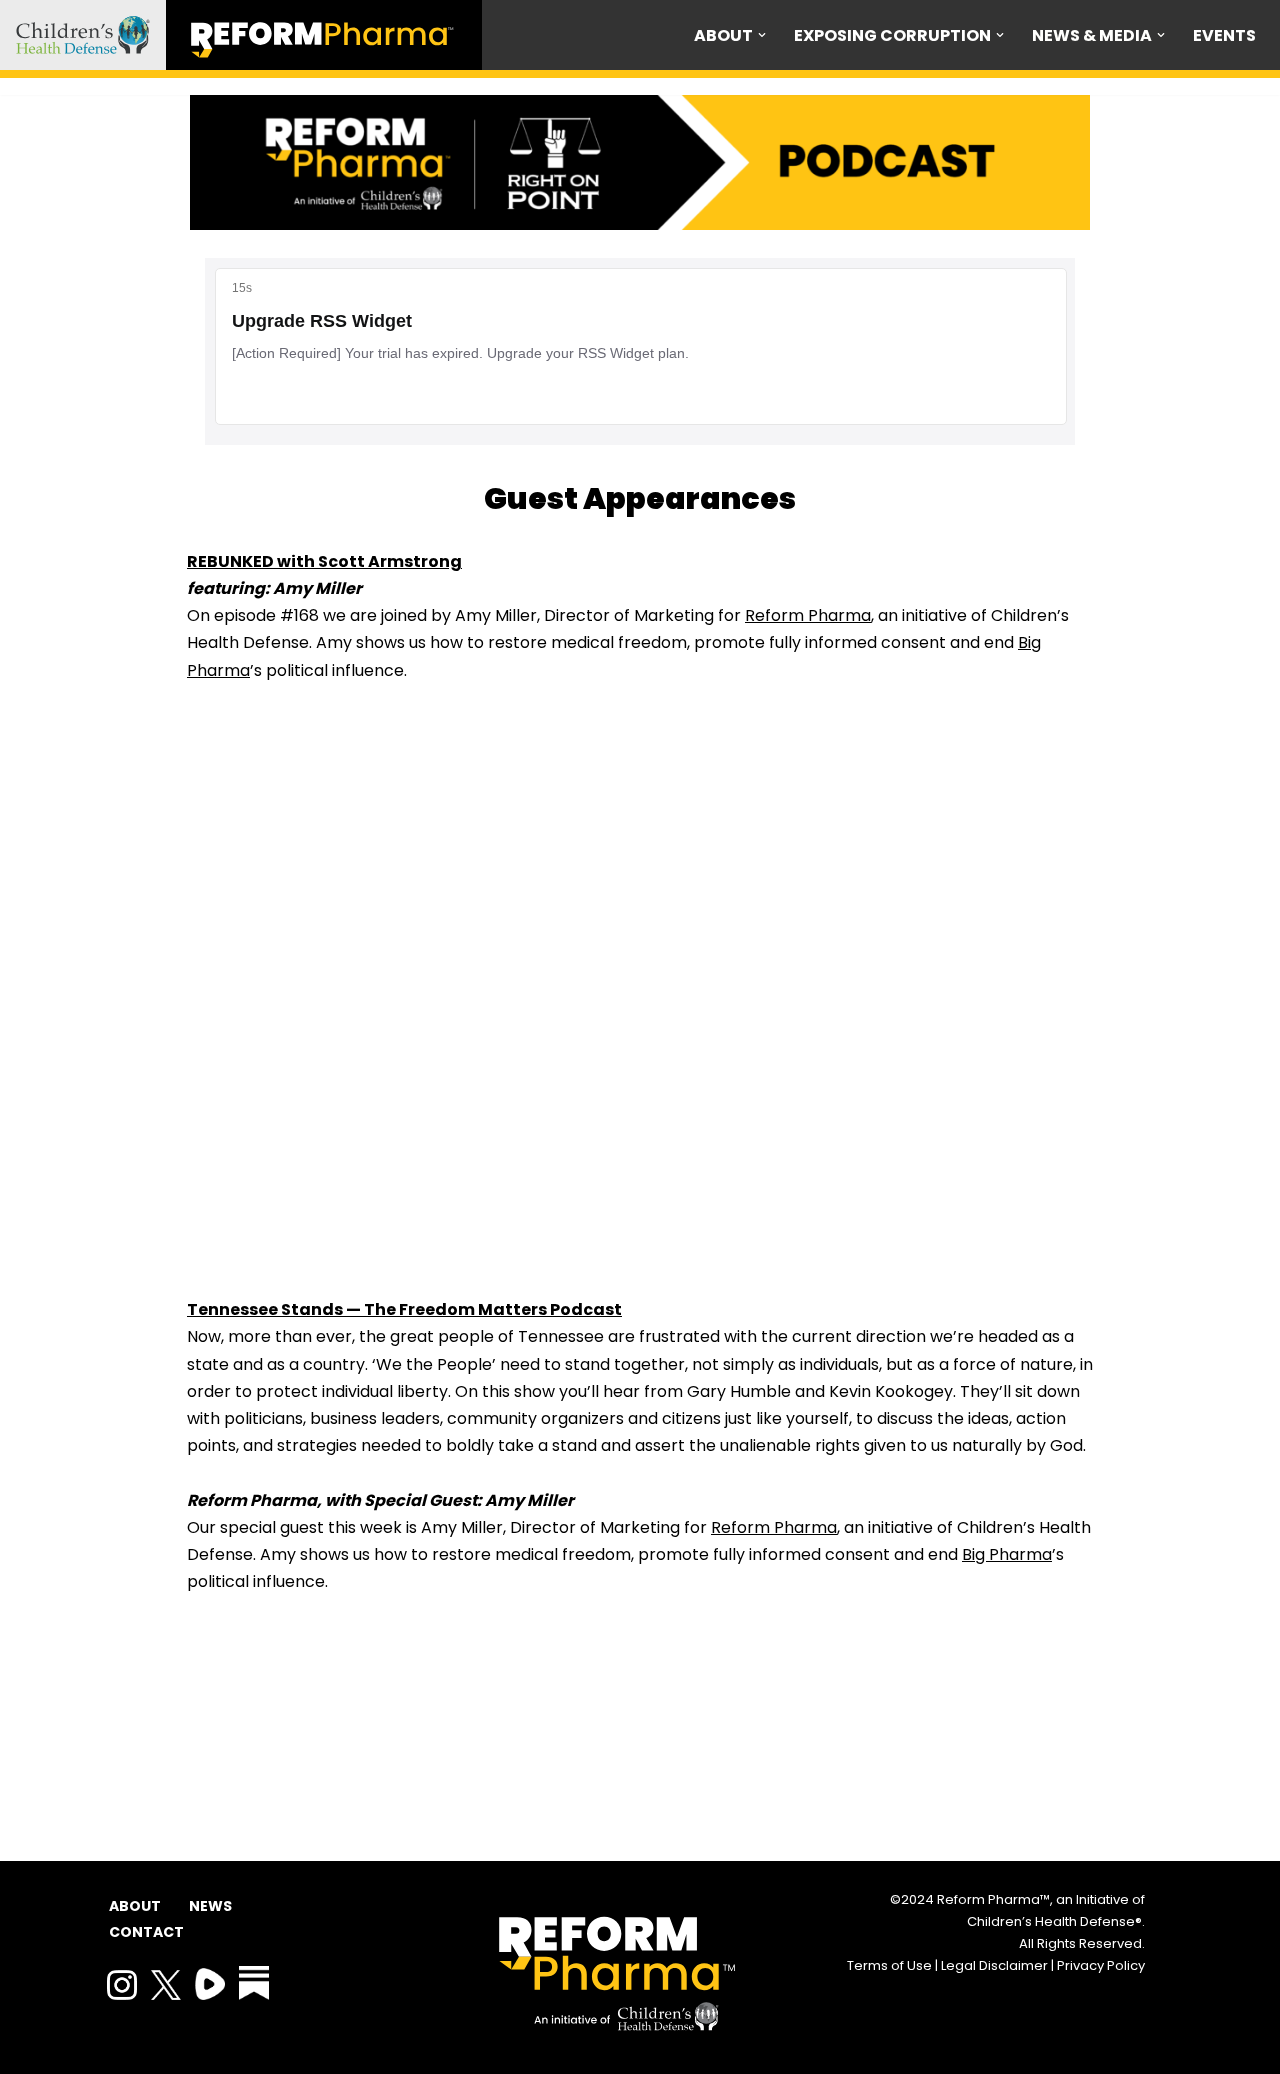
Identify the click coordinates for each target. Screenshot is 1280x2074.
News (210, 1906)
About (135, 1906)
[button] (762, 35)
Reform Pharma (808, 615)
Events (1224, 35)
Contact (144, 1932)
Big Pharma (1007, 1554)
